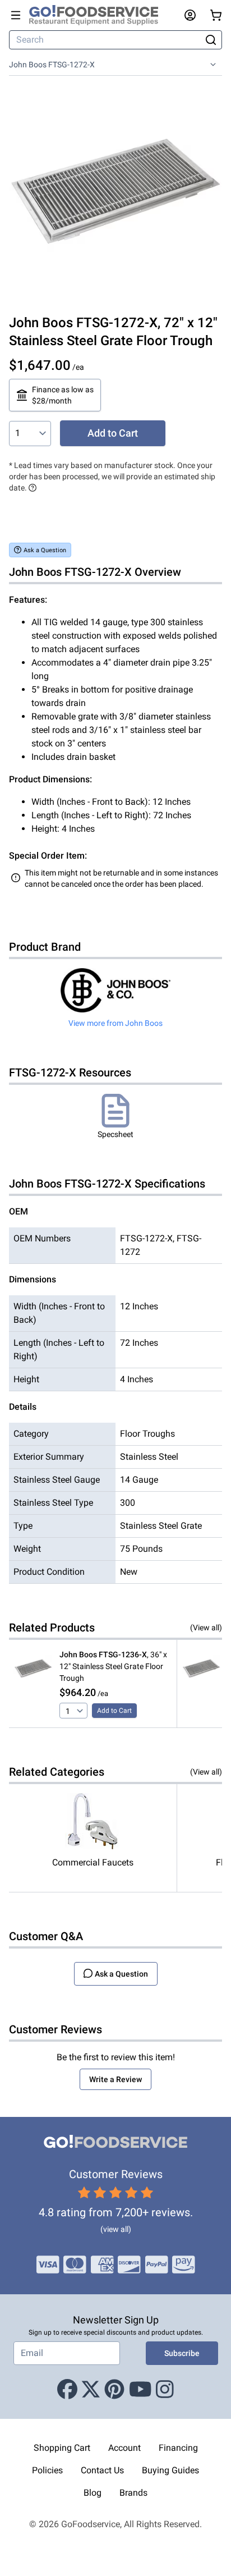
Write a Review (115, 2079)
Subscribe (182, 2353)
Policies (47, 2470)
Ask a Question (45, 550)
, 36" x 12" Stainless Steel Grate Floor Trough (113, 1666)
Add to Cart (113, 433)
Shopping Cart (62, 2448)
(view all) (116, 2229)
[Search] (211, 40)
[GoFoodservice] (98, 15)
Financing (178, 2448)
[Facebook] (67, 2390)
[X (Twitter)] (91, 2390)
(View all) (206, 1628)
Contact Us (102, 2470)
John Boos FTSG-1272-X (52, 65)
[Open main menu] (16, 15)
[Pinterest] (114, 2390)
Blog (93, 2493)
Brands (133, 2493)
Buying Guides (170, 2470)
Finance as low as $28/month (63, 395)
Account (124, 2448)
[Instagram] (165, 2390)
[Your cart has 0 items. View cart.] (216, 15)
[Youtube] (140, 2390)
